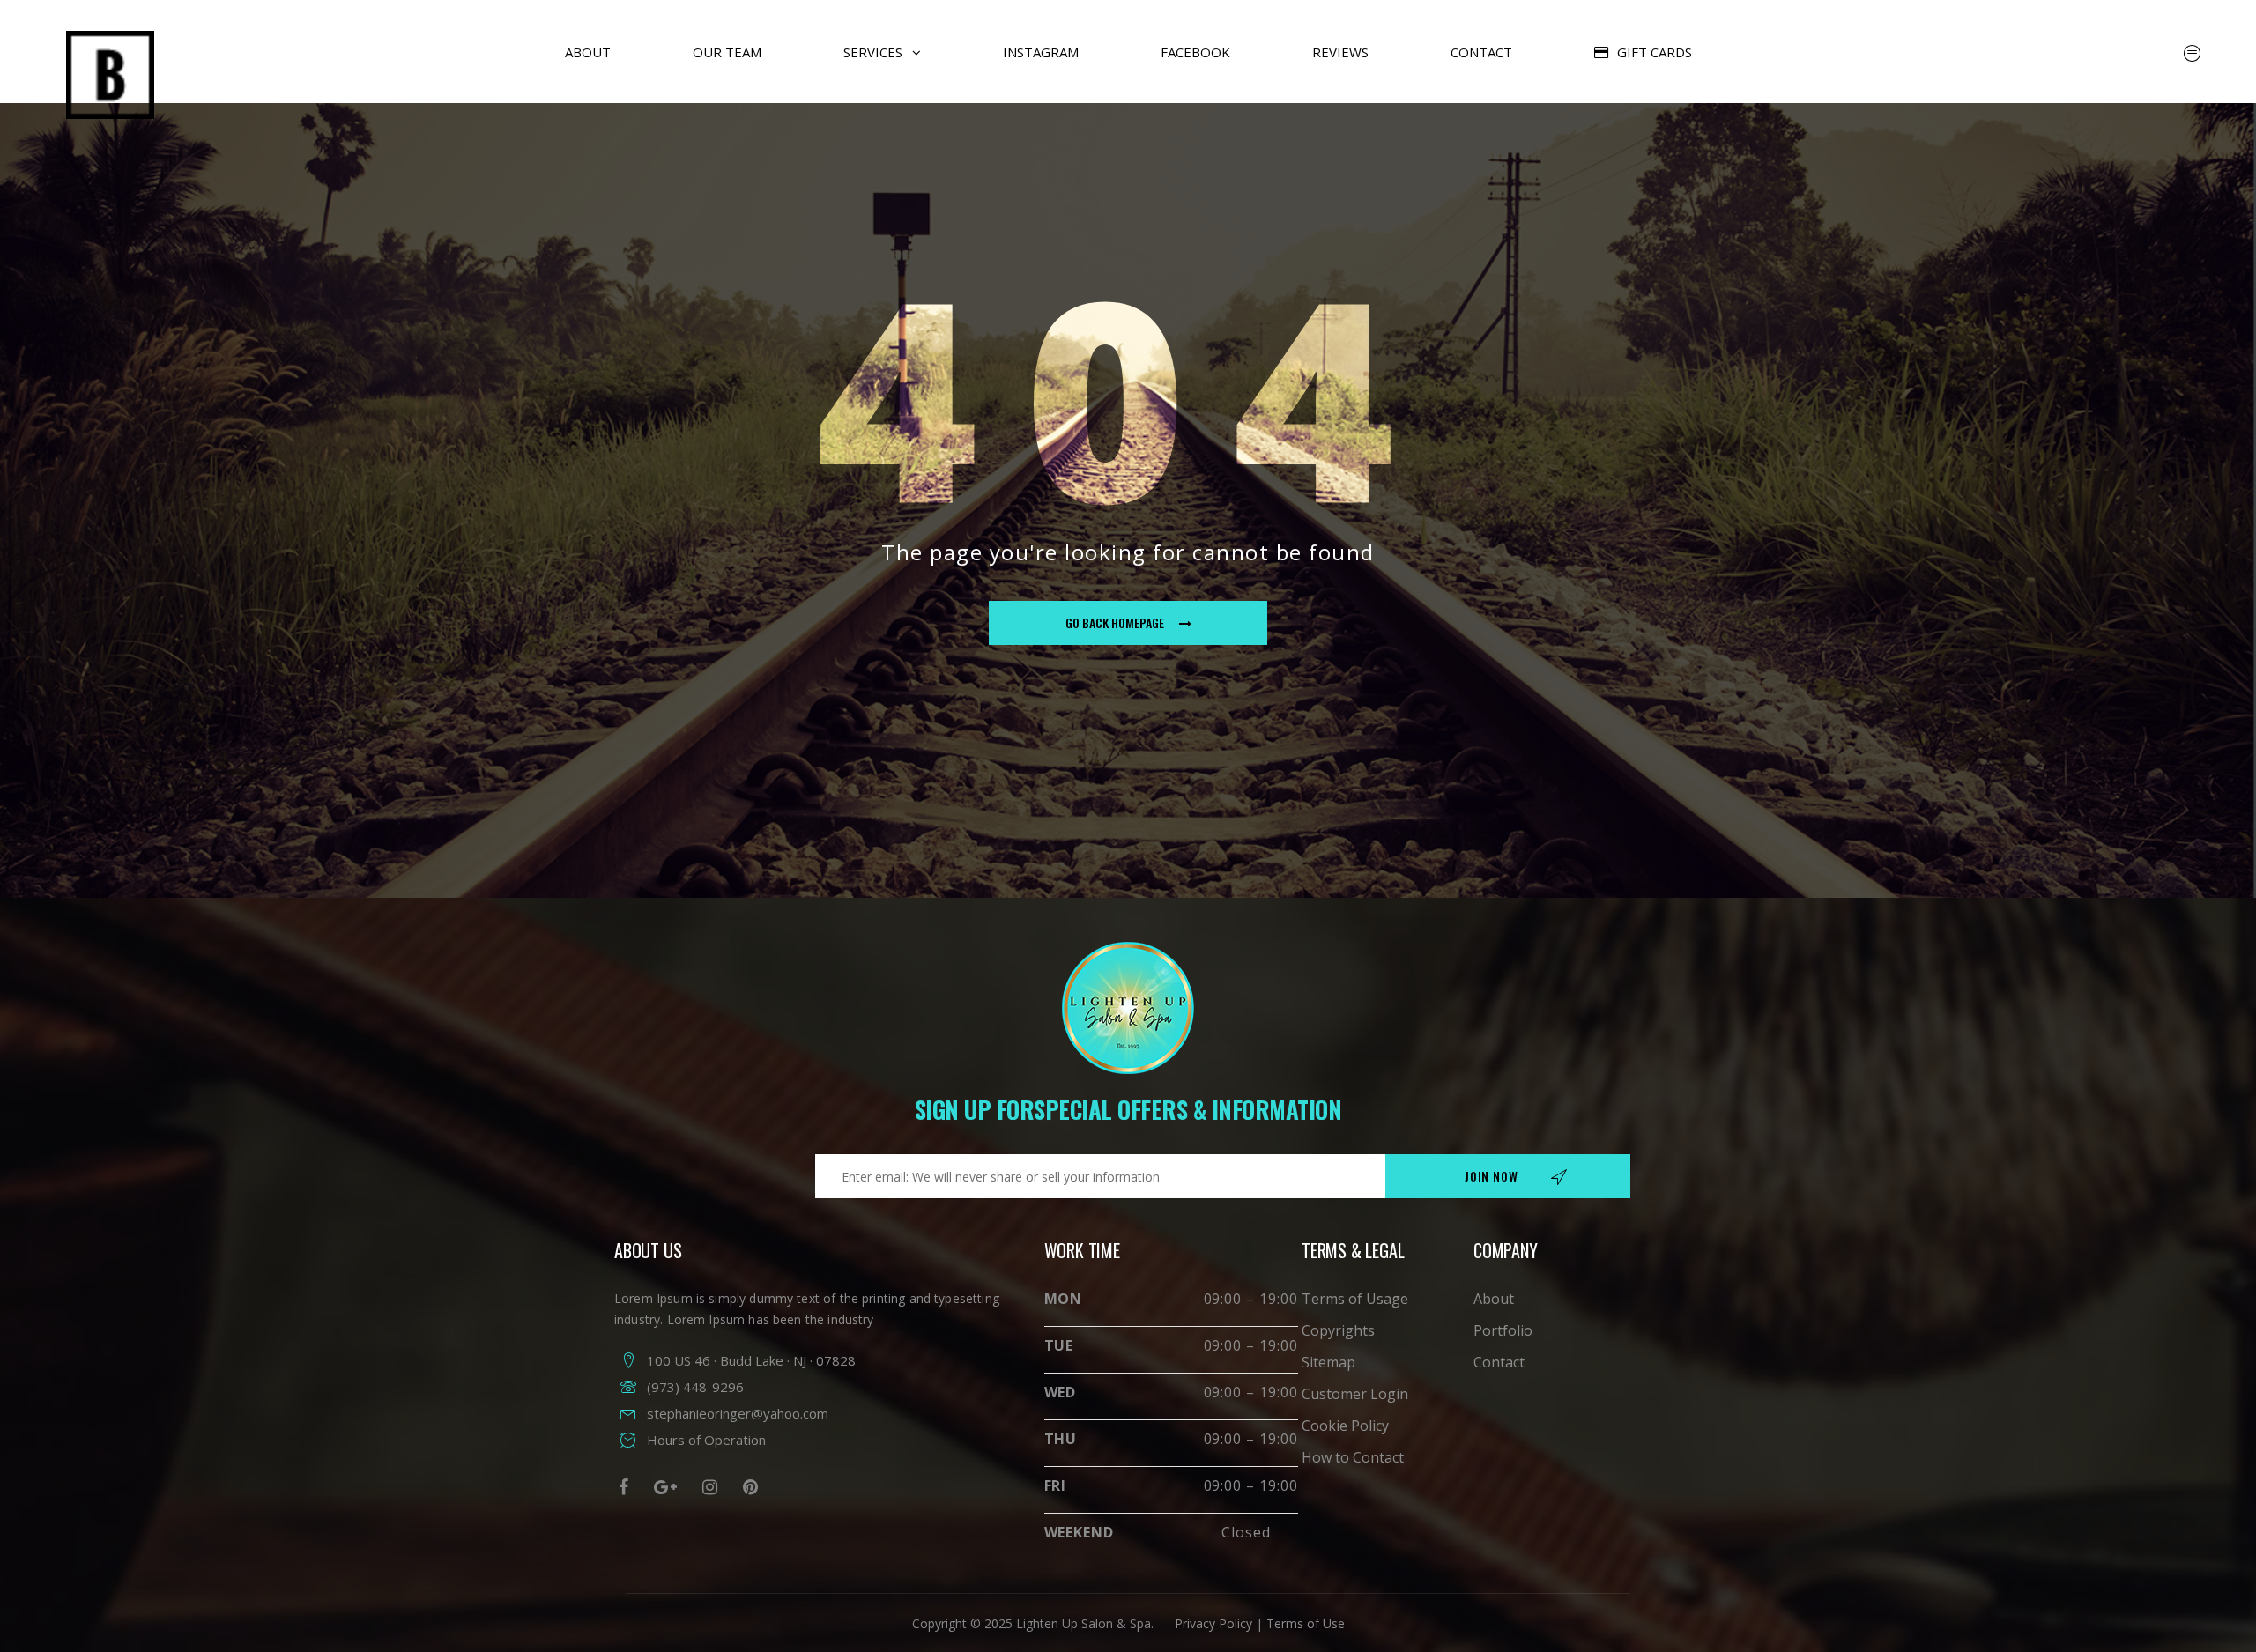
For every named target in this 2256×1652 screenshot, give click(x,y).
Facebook (1195, 52)
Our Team (727, 52)
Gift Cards (1655, 52)
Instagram (1041, 52)
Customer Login (1355, 1394)
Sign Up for (1128, 1109)
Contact (1481, 52)
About (588, 52)
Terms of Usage (1355, 1299)
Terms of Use (1306, 1623)
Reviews (1340, 52)
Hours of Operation (706, 1440)
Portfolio (1503, 1330)
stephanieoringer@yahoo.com (738, 1413)
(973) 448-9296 (695, 1387)
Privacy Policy (1212, 1623)
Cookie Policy (1345, 1426)
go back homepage (1115, 622)
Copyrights (1338, 1330)
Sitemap (1328, 1362)
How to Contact (1353, 1457)
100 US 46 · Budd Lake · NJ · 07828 (751, 1360)
